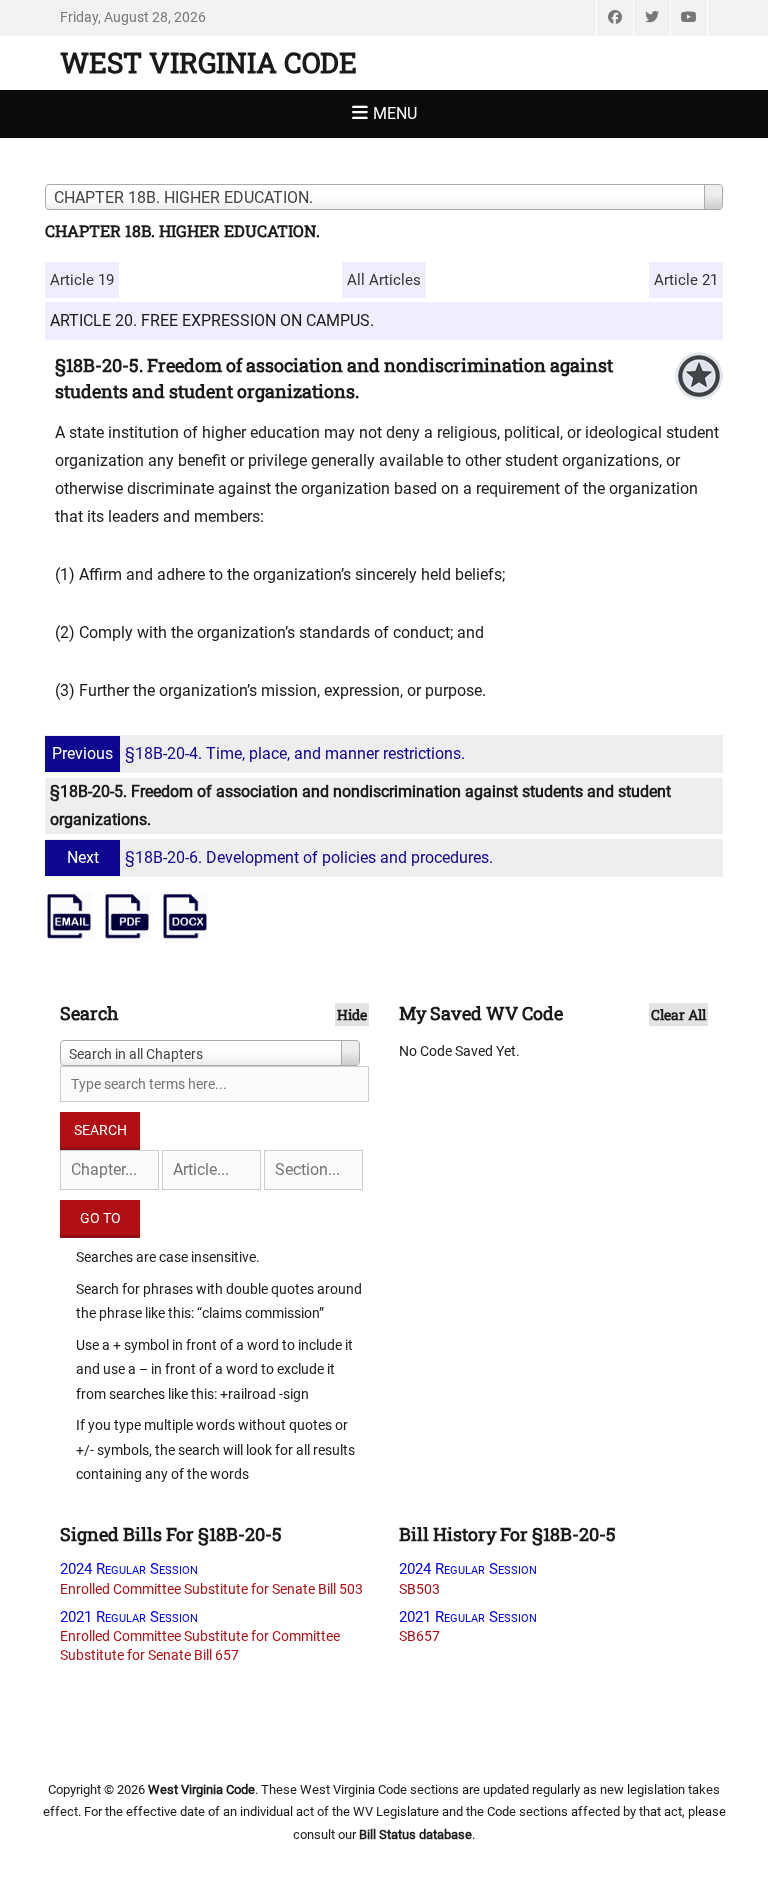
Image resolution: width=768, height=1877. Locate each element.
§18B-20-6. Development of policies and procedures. (280, 857)
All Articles (384, 280)
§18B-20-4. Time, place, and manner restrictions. (258, 753)
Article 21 (686, 280)
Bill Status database (415, 1834)
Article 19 (82, 280)
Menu (395, 113)
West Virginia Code (208, 62)
